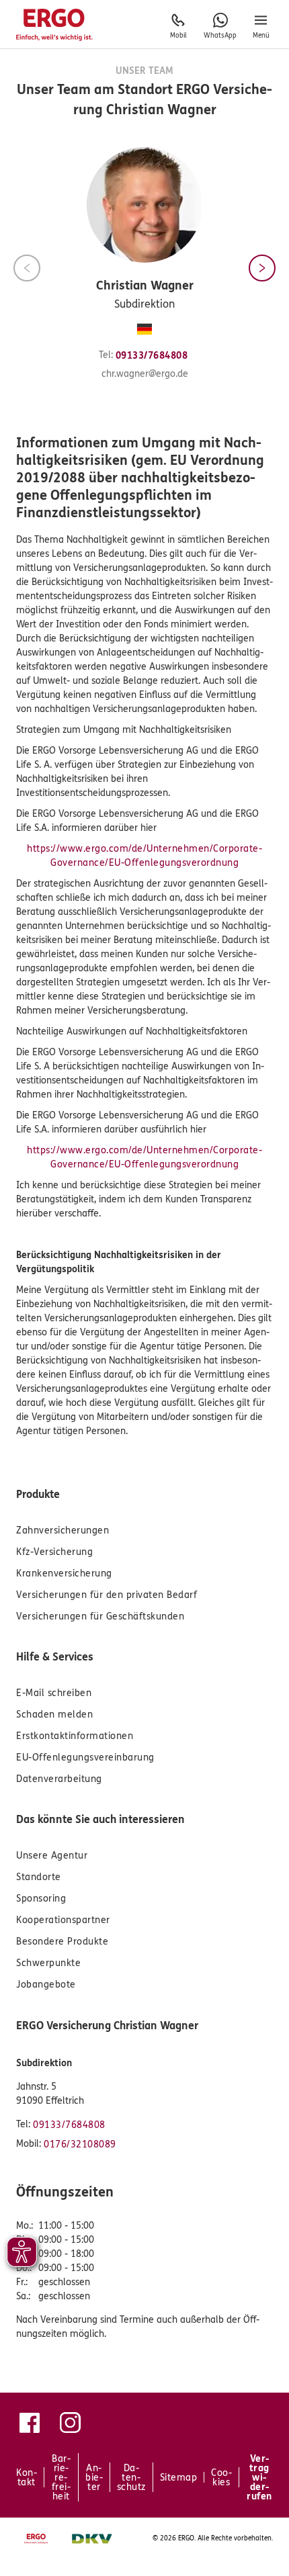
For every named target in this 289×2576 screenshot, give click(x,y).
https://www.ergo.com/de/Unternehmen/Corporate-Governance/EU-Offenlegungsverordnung (144, 856)
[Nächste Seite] (262, 268)
